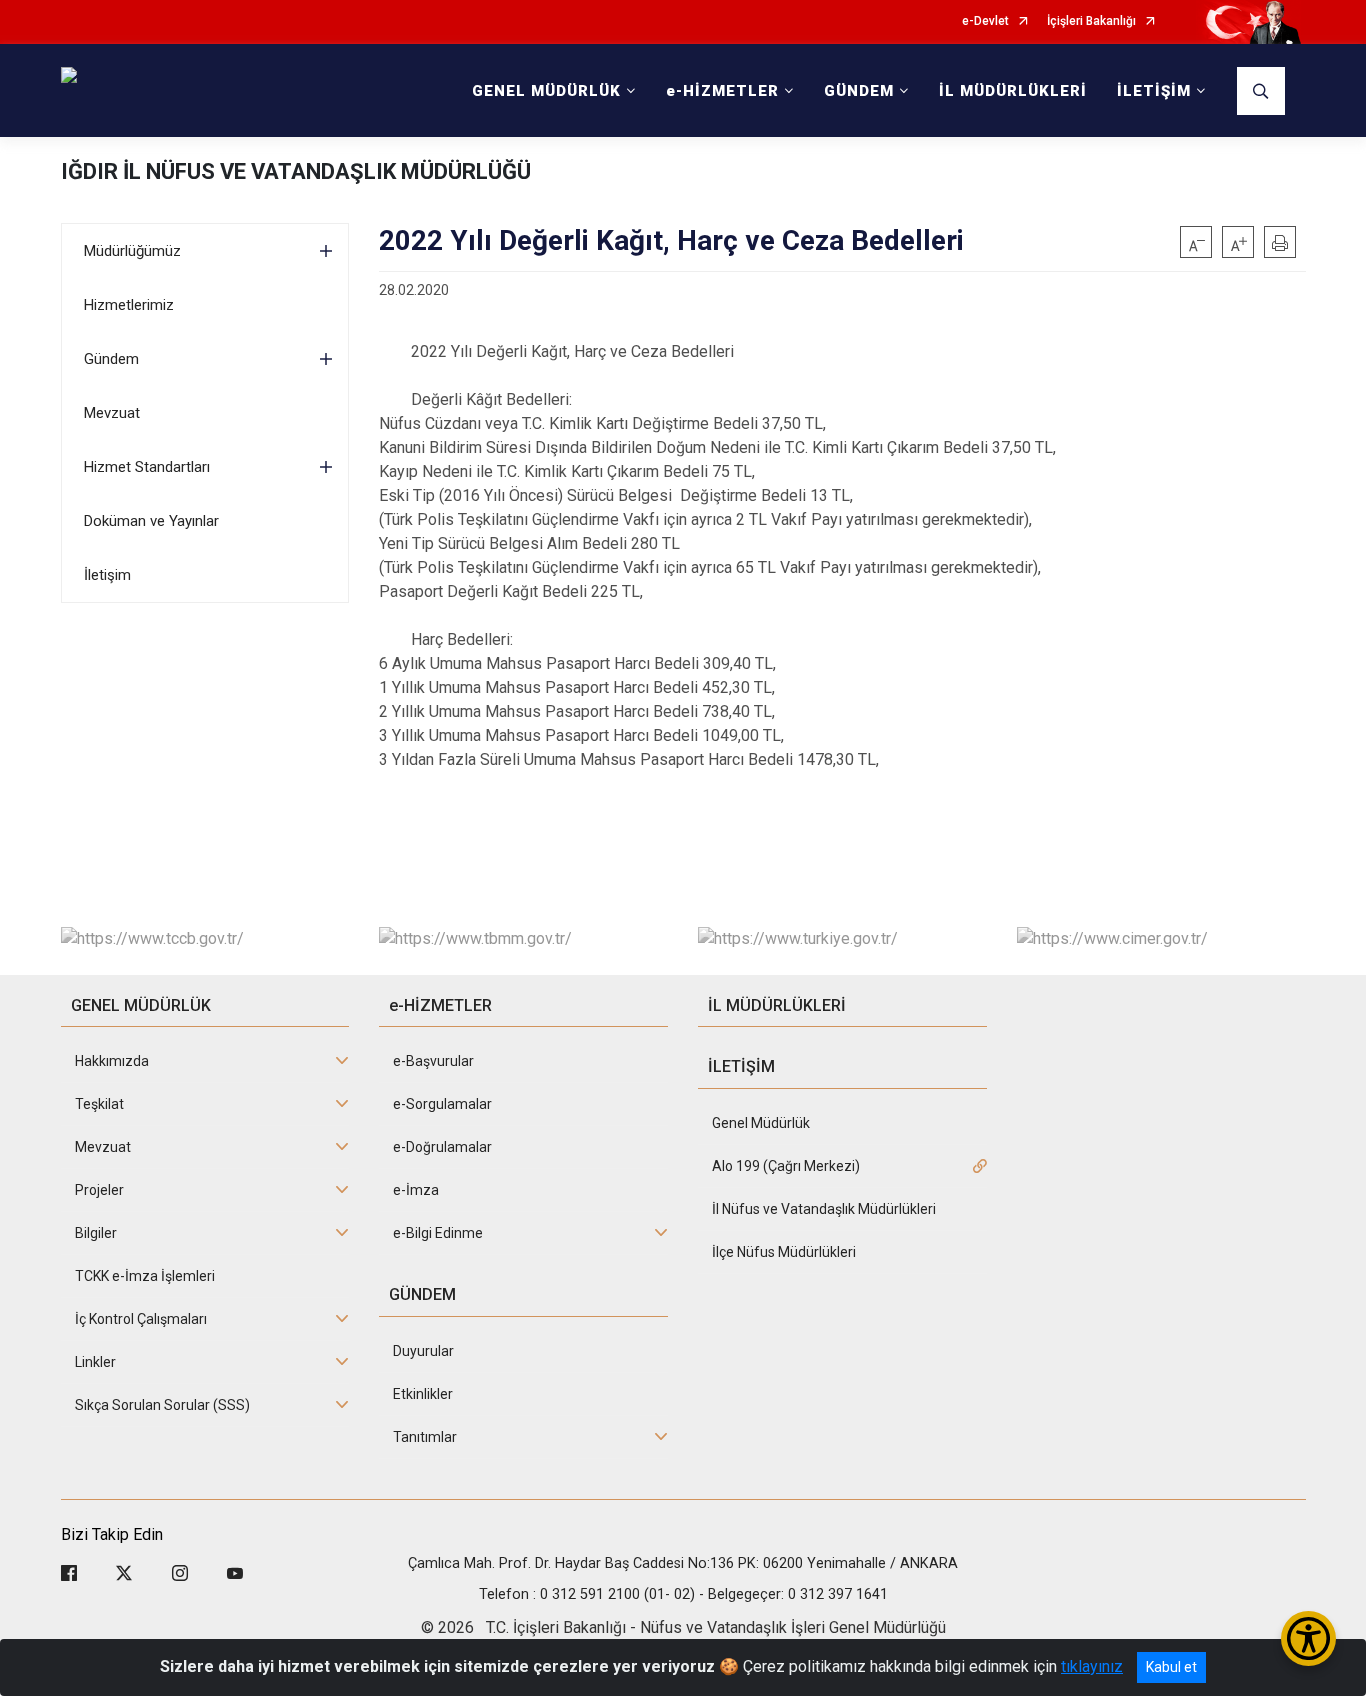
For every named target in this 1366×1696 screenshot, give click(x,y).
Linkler (95, 1362)
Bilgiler (96, 1233)
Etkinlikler (423, 1394)
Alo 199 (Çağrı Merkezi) (786, 1166)
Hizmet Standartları (147, 467)
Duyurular (423, 1351)
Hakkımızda (112, 1061)
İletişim (107, 575)
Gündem (111, 359)
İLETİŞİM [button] (1154, 91)
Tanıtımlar (425, 1437)
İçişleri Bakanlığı (1091, 21)
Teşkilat (99, 1104)
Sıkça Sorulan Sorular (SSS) (162, 1405)
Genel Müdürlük (761, 1123)
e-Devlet (985, 21)
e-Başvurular (433, 1061)
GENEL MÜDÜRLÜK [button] (546, 91)
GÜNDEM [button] (859, 91)
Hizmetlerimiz (129, 305)
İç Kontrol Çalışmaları (141, 1319)
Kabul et (1171, 1667)
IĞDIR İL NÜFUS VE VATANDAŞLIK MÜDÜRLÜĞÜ (296, 171)
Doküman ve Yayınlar (151, 521)
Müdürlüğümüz (132, 251)
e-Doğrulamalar (442, 1147)
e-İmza (416, 1190)
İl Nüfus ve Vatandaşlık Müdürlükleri (824, 1209)
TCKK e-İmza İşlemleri (145, 1276)
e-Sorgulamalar (442, 1104)
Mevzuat (112, 413)
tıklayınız (1092, 1666)
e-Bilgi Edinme (438, 1233)
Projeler (99, 1190)
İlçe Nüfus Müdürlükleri (784, 1252)
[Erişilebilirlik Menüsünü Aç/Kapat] (1308, 1638)
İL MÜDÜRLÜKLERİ (1013, 91)
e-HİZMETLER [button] (722, 91)
